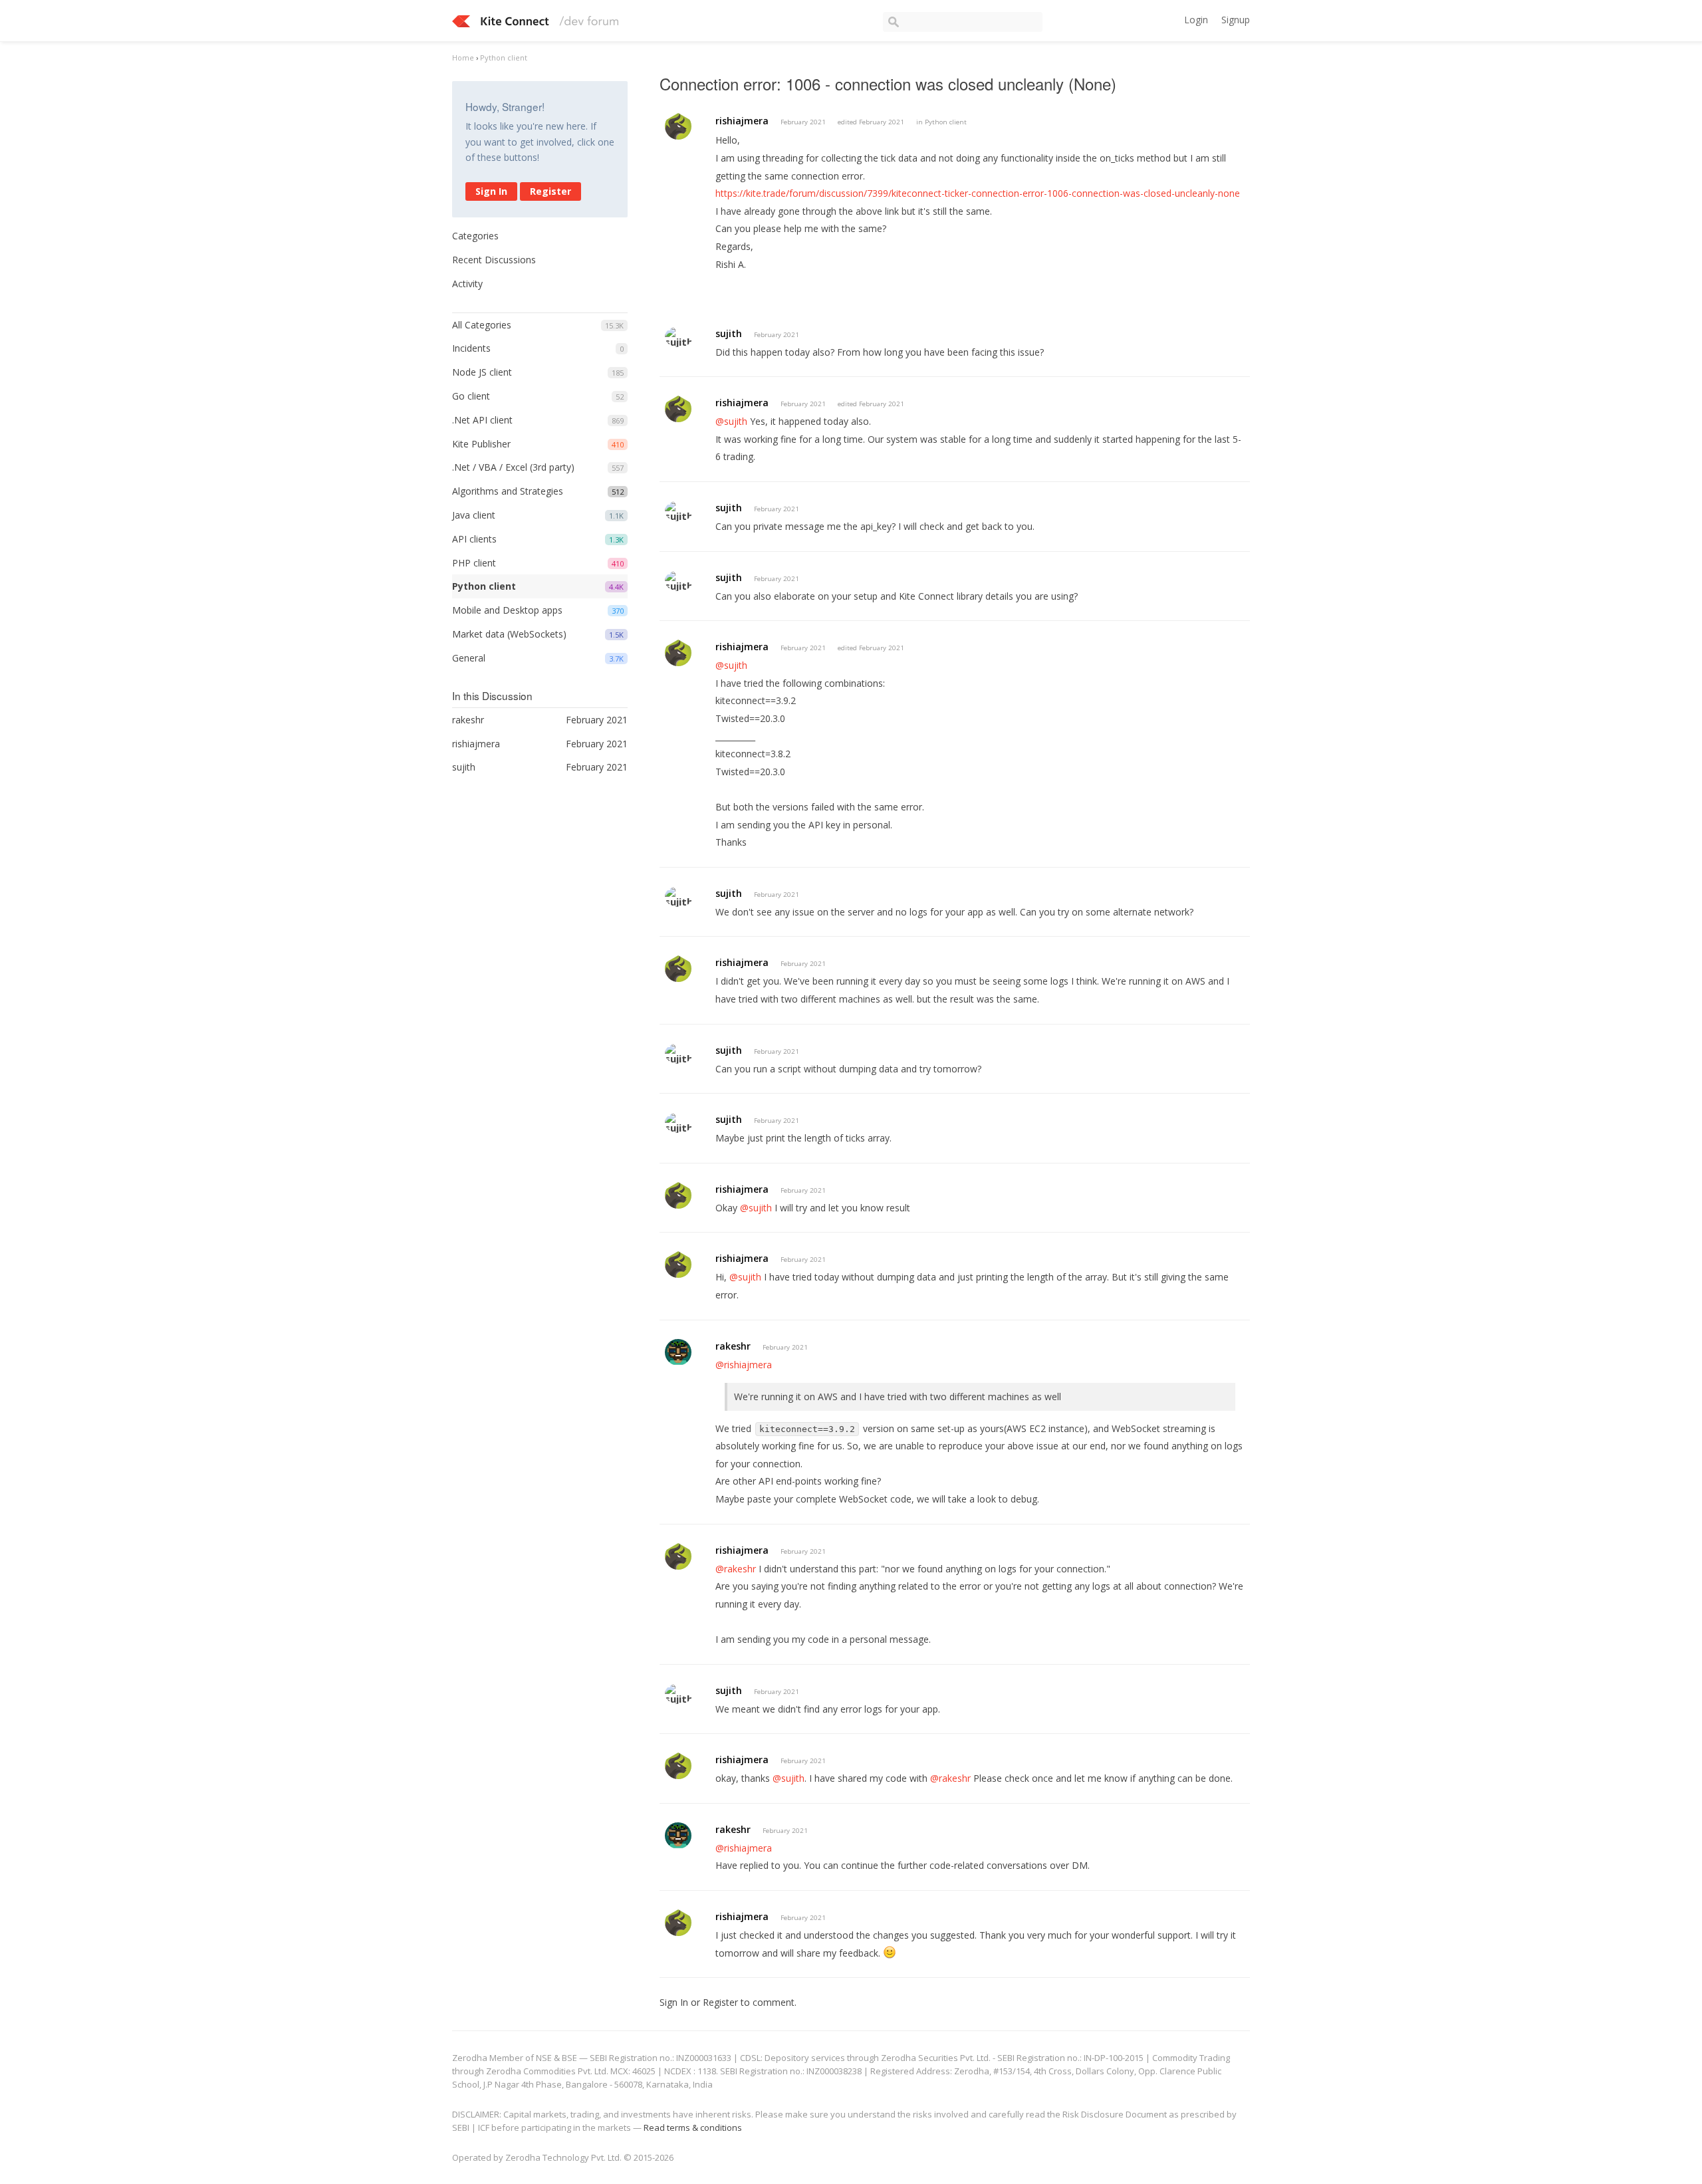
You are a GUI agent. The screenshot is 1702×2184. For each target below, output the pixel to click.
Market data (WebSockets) (509, 634)
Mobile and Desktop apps (507, 610)
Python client (484, 586)
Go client (471, 396)
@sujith (731, 421)
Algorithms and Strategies (508, 491)
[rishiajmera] (678, 126)
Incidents (471, 348)
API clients (474, 539)
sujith (729, 333)
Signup (1236, 20)
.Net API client (482, 420)
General (469, 658)
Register (550, 191)
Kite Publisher (481, 444)
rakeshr (733, 1346)
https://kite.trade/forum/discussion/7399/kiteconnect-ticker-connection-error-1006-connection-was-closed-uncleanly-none (978, 193)
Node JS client (482, 372)
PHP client (474, 563)
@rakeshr (736, 1569)
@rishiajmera (744, 1365)
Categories (475, 236)
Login (1196, 20)
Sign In (491, 191)
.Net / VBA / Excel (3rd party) (513, 467)
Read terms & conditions (693, 2127)
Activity (467, 284)
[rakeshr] (678, 1352)
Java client (474, 515)
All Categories (482, 325)
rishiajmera (742, 121)
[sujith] (679, 337)
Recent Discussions (494, 260)
